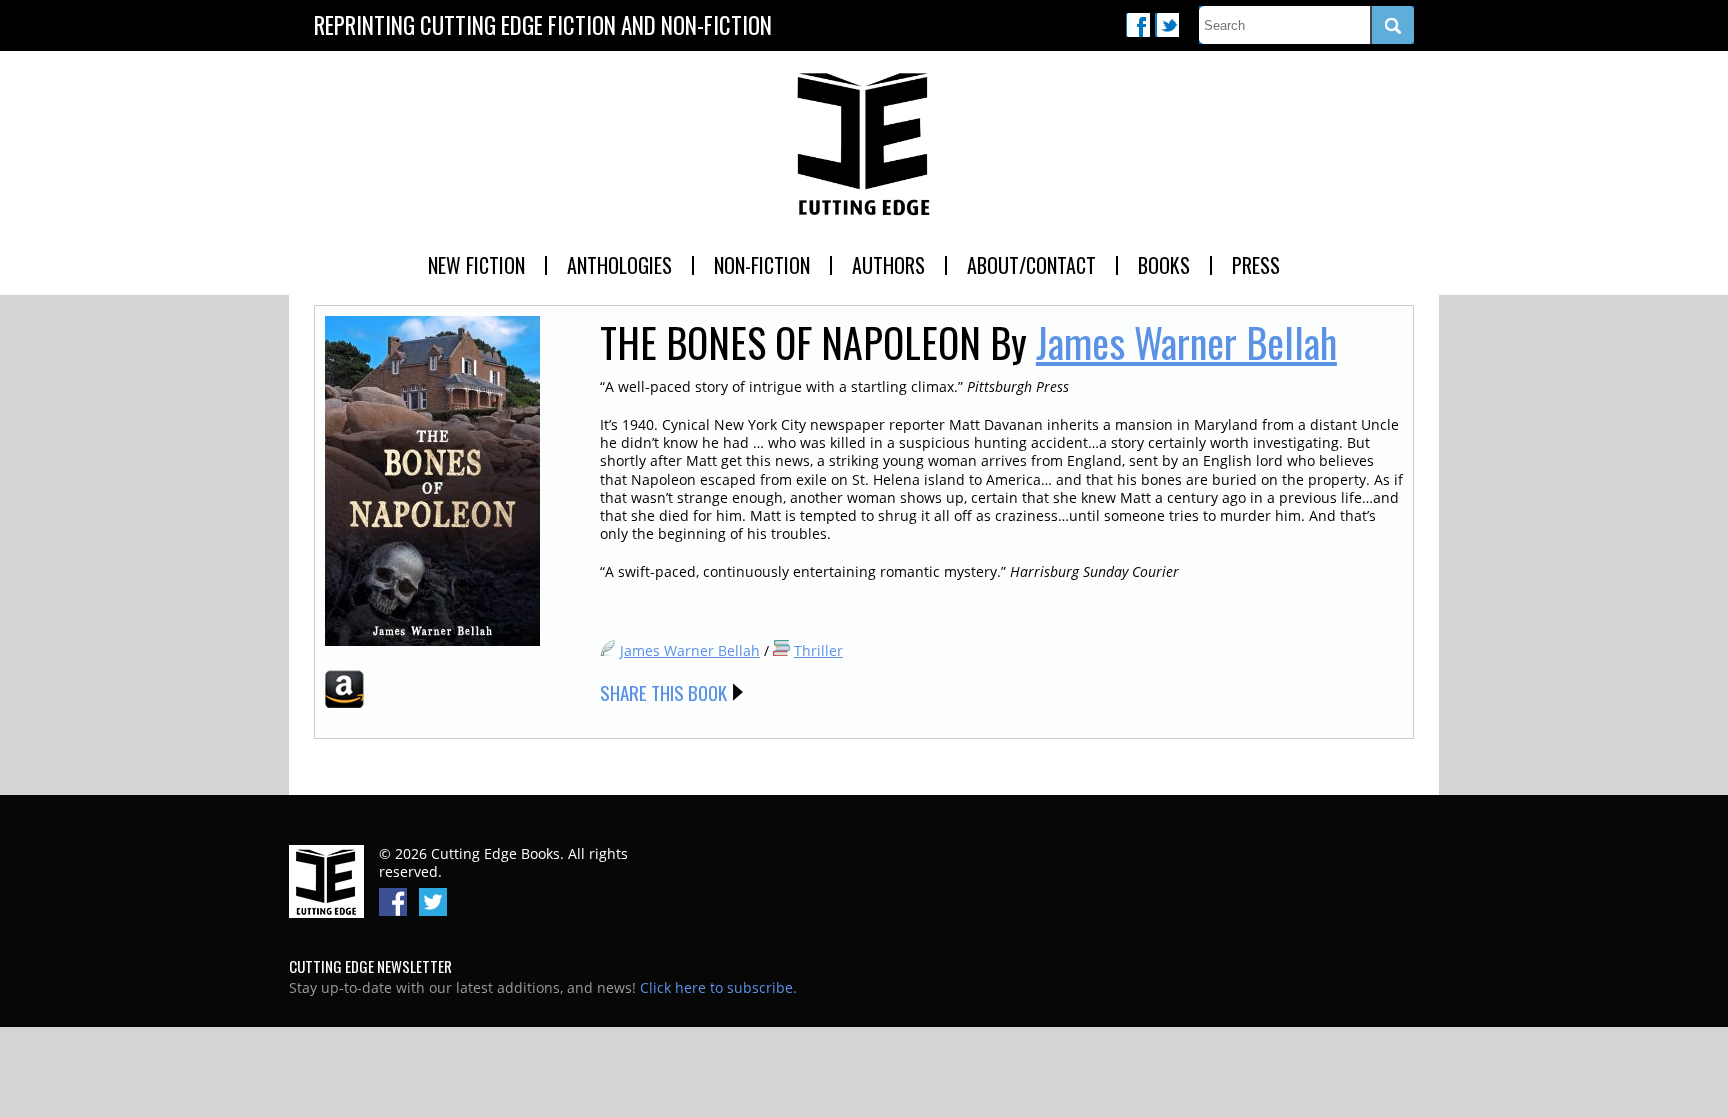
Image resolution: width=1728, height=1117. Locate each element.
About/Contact (1031, 265)
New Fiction (476, 265)
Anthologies (619, 265)
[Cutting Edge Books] (864, 145)
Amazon (344, 689)
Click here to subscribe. (718, 987)
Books (1164, 265)
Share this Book (663, 692)
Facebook (1138, 25)
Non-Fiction (762, 265)
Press (1256, 265)
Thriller (818, 650)
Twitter (1167, 25)
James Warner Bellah (1186, 342)
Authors (888, 265)
